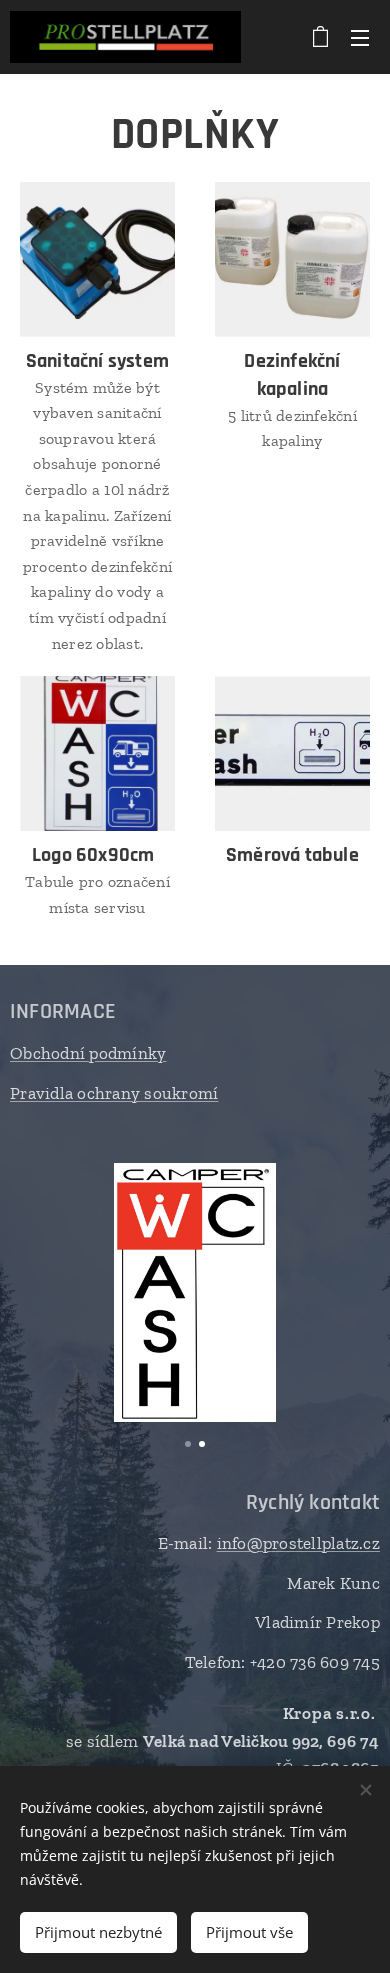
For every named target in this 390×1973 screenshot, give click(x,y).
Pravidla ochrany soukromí (114, 1093)
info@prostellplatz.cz (298, 1543)
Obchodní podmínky (88, 1053)
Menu (360, 37)
